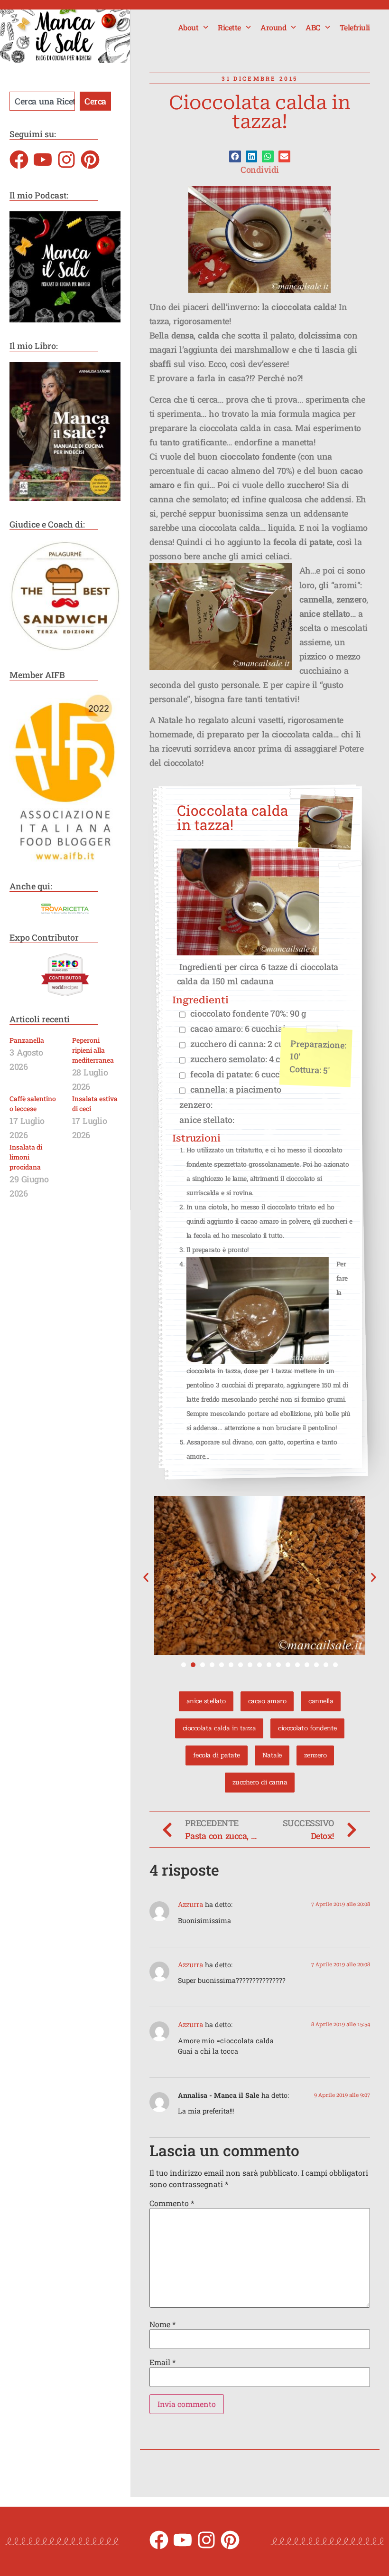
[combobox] (42, 101)
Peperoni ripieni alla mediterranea (93, 1050)
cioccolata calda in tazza (219, 1728)
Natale (272, 1755)
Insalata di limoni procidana (26, 1157)
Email (162, 2362)
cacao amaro (267, 1701)
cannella (321, 1701)
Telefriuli (355, 27)
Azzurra (190, 1905)
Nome (162, 2324)
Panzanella (27, 1040)
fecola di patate (217, 1755)
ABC (313, 27)
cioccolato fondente (307, 1728)
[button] (235, 156)
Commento (172, 2203)
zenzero (315, 1755)
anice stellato (206, 1701)
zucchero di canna (260, 1782)
